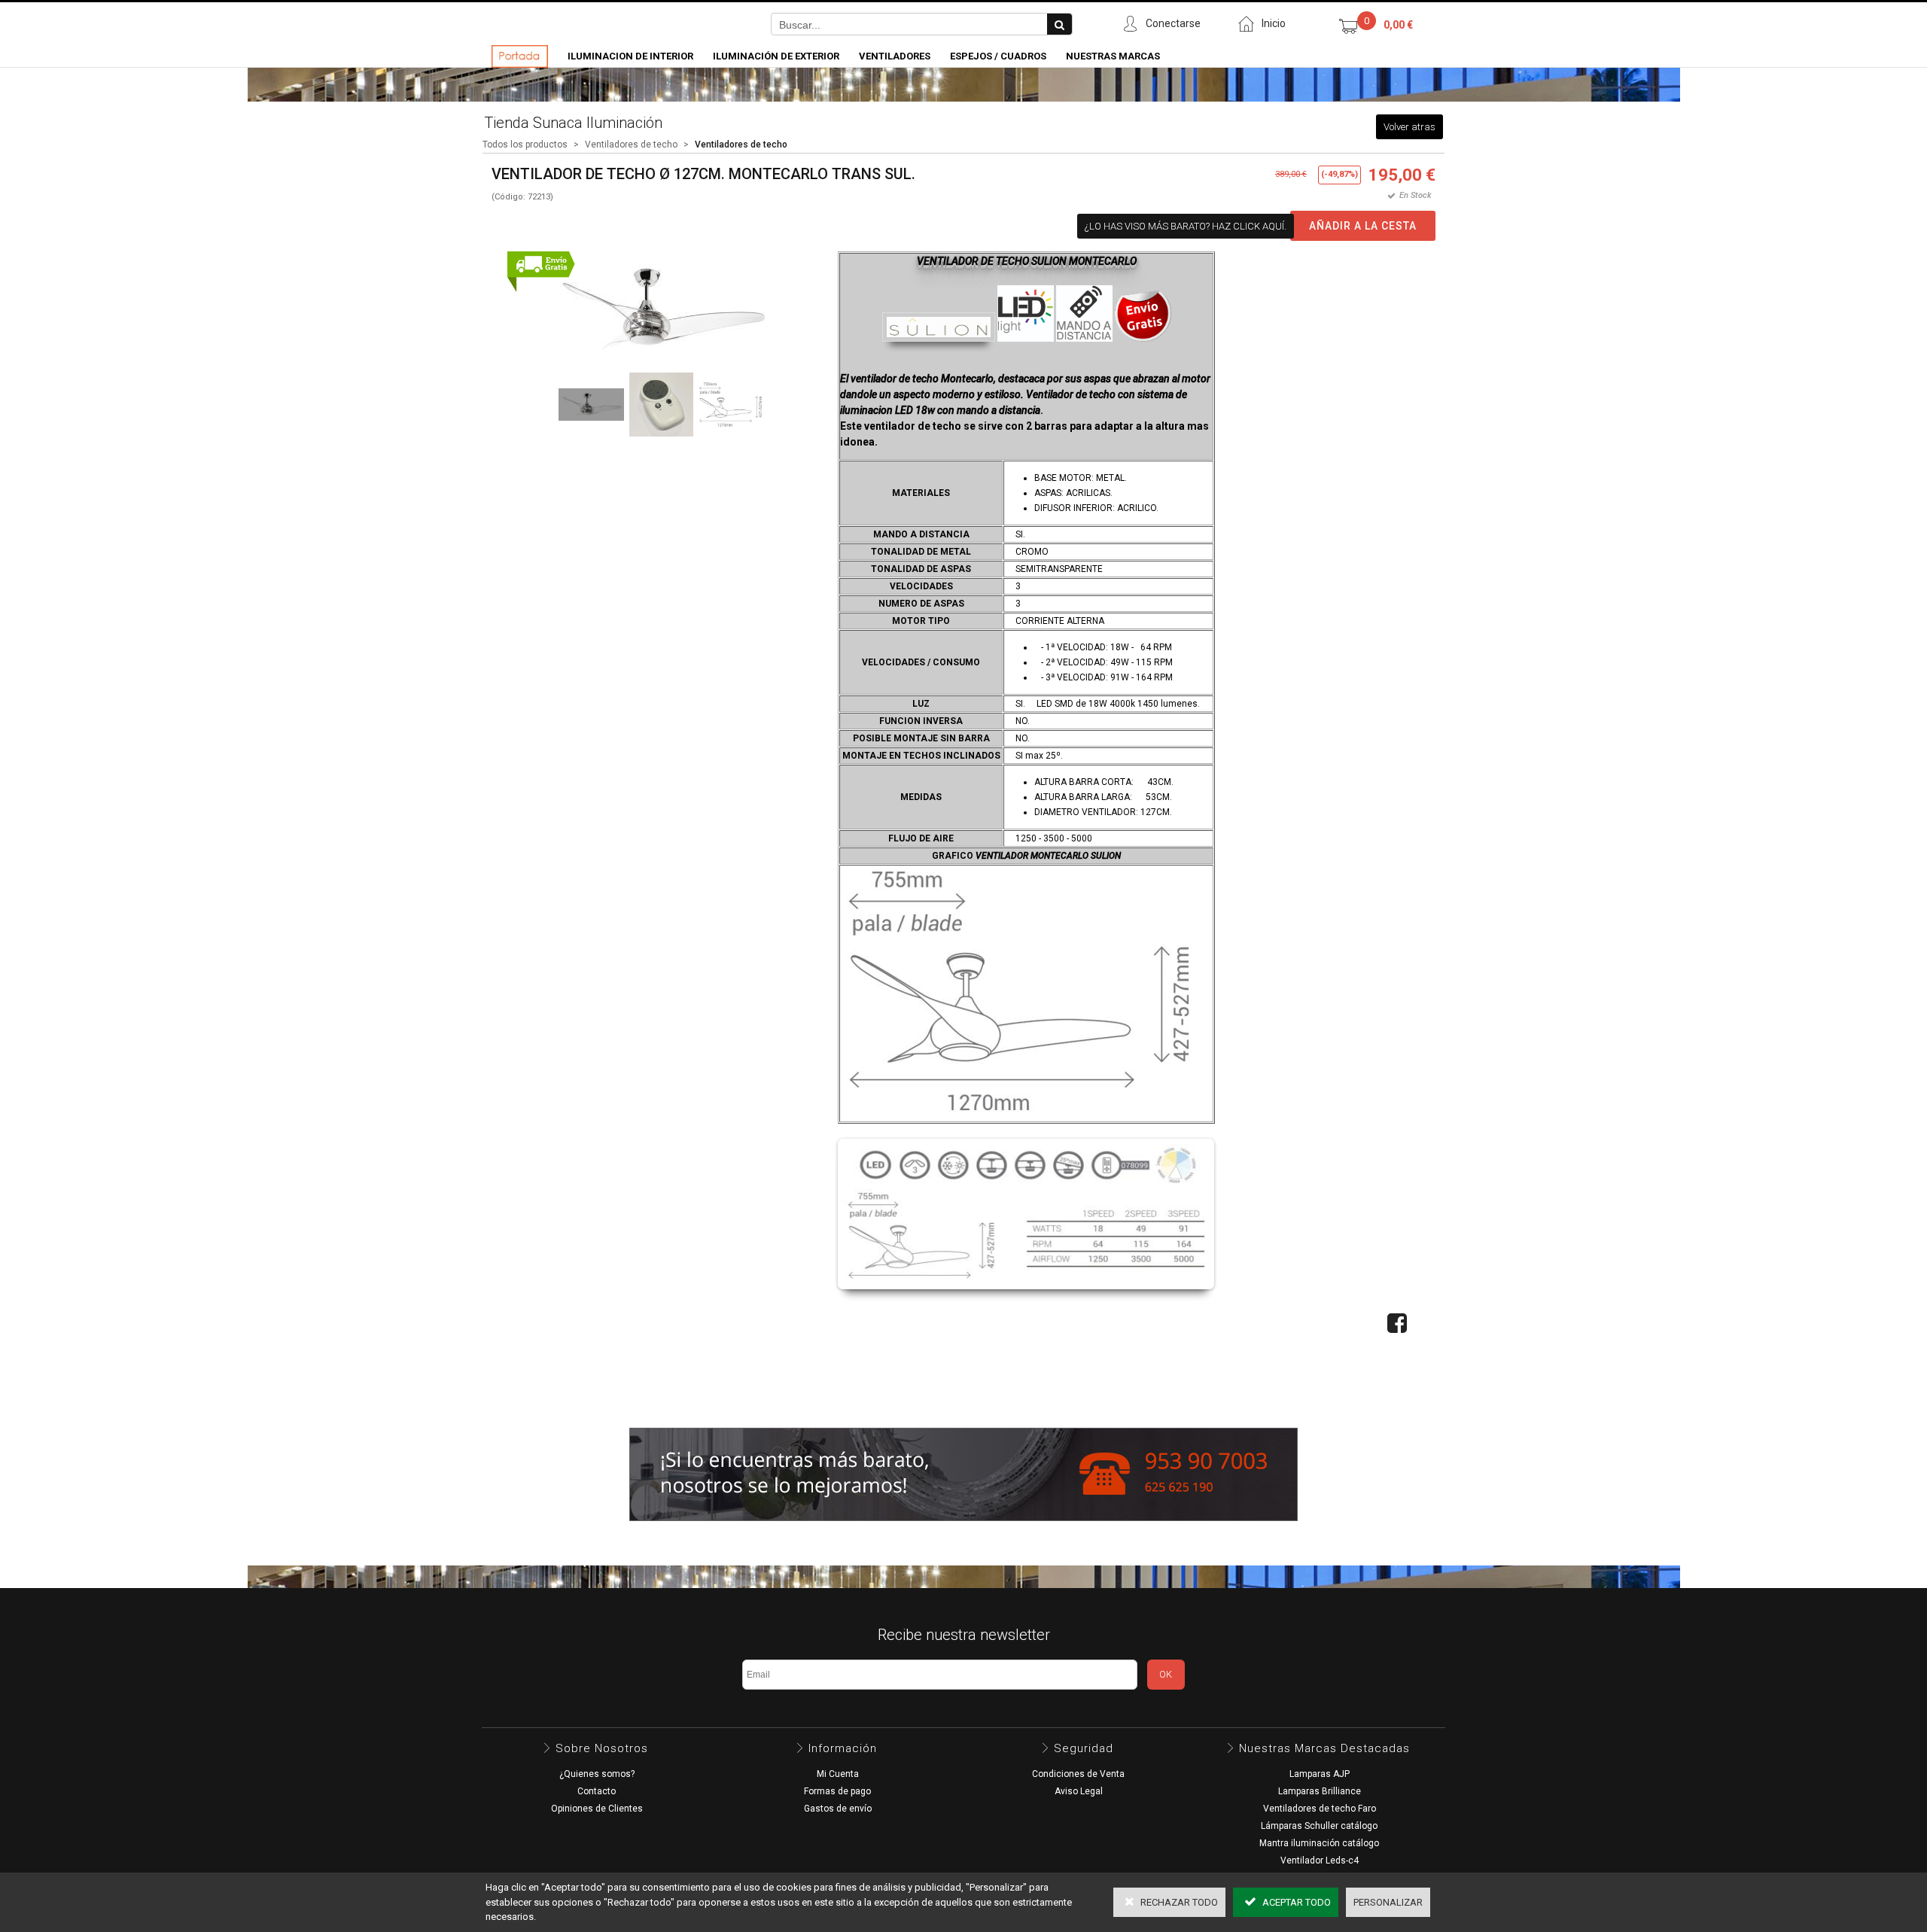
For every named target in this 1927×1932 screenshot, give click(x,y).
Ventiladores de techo (631, 145)
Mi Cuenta (838, 1774)
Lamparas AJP (1320, 1774)
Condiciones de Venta (1078, 1774)
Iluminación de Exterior (776, 56)
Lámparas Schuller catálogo (1319, 1826)
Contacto (597, 1791)
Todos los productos (525, 145)
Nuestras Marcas (1113, 56)
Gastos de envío (838, 1809)
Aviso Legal (1079, 1791)
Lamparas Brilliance (1320, 1791)
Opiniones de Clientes (597, 1809)
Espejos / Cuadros (998, 56)
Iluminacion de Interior (630, 56)
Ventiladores (895, 56)
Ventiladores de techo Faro (1320, 1809)
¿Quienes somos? (597, 1774)
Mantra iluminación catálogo (1319, 1843)
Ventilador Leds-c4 (1320, 1861)
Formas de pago (837, 1791)
